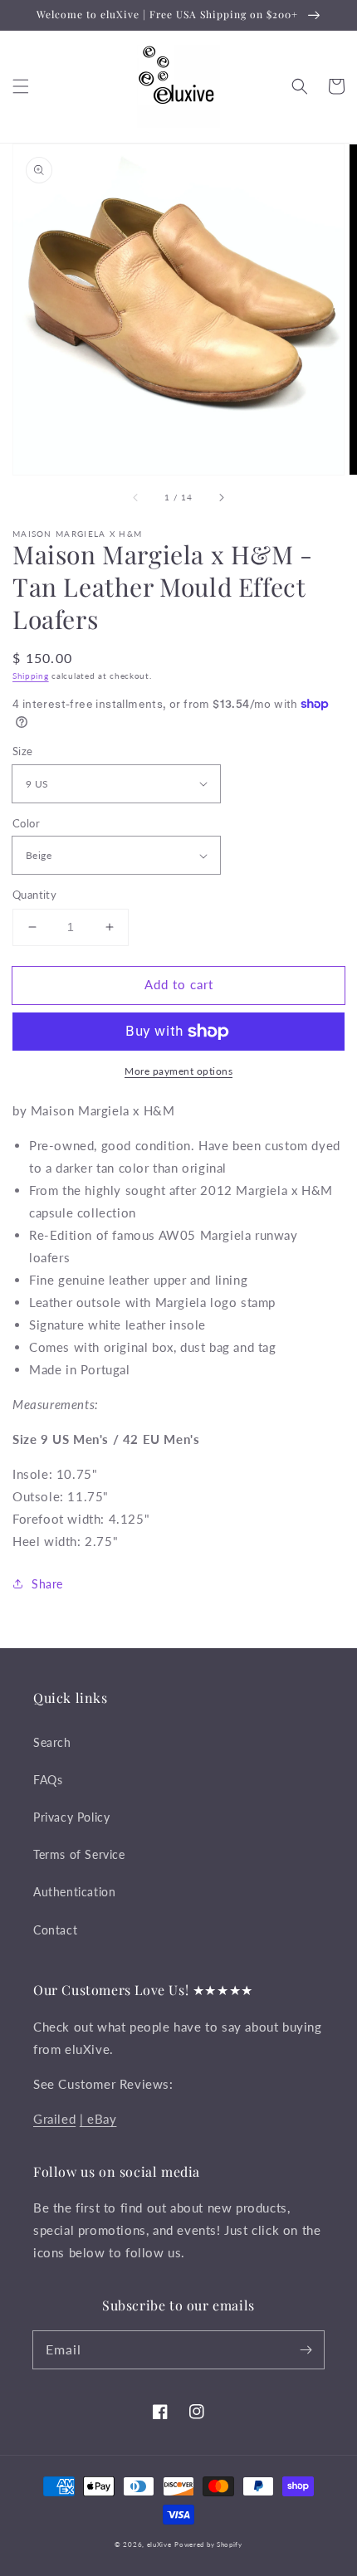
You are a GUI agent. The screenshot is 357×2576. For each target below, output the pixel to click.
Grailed (54, 2119)
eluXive (159, 2544)
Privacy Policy (71, 1817)
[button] (21, 86)
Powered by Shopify (208, 2544)
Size (23, 751)
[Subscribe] (306, 2349)
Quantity (34, 895)
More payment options (178, 1071)
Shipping (31, 676)
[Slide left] (136, 498)
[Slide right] (221, 498)
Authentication (74, 1892)
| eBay (98, 2119)
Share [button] (47, 1584)
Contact (55, 1930)
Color (26, 823)
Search (52, 1742)
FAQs (48, 1780)
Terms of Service (79, 1854)
